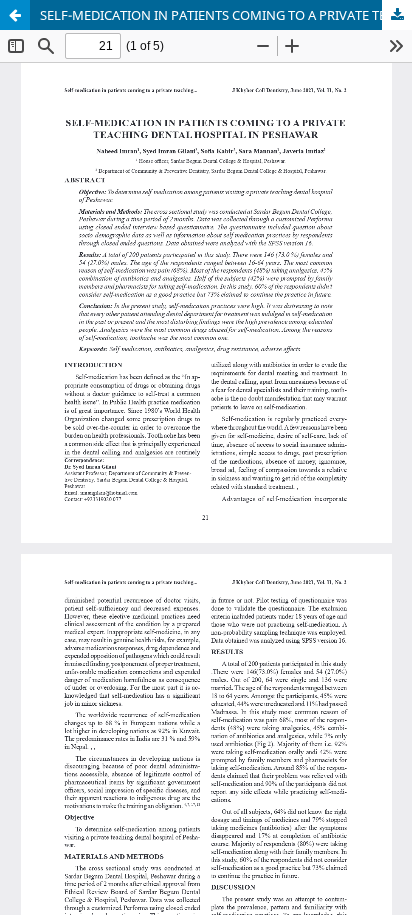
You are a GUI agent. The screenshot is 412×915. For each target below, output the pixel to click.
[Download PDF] (397, 15)
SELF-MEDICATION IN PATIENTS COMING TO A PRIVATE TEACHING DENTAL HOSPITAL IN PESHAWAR (226, 15)
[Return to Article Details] (15, 15)
